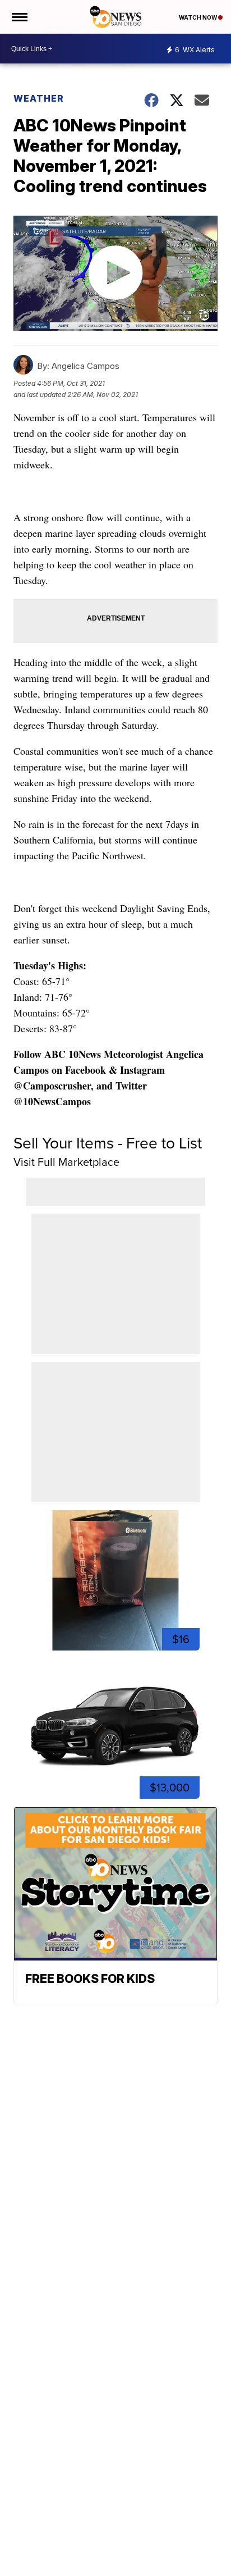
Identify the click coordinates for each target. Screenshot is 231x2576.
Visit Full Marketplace (66, 1162)
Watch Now (198, 17)
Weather (39, 98)
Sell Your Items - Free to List (108, 1143)
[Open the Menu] (19, 17)
